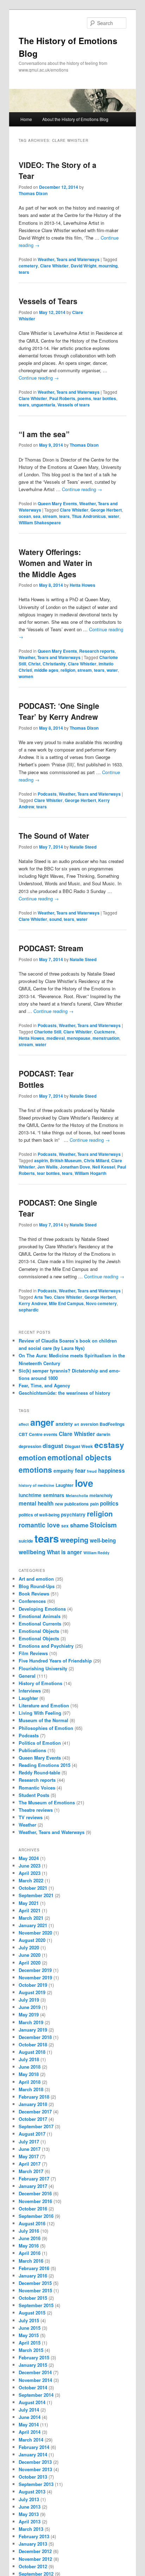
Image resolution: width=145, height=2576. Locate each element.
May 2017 (29, 2156)
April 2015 (30, 2343)
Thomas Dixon (33, 193)
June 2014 (30, 2417)
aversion (89, 1424)
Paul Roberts (62, 398)
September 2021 (36, 1895)
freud (92, 1471)
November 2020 (35, 1933)
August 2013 (32, 2491)
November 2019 (35, 1977)
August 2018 (32, 2052)
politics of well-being (39, 1515)
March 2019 (31, 2022)
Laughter (65, 1485)
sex (65, 1526)
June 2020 (30, 1955)
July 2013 (29, 2499)
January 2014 (33, 2454)
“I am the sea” (44, 434)
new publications (72, 1504)
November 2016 (35, 2201)
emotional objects (80, 1457)
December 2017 (35, 2112)
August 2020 (32, 1940)
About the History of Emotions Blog (75, 119)
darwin (103, 1434)
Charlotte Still (48, 1032)
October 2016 (33, 2209)
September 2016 (36, 2216)
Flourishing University (43, 1668)
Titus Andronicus (89, 516)
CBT (23, 1434)
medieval (56, 1038)
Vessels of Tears (48, 301)
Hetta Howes (83, 585)
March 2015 (31, 2350)
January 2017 (33, 2186)
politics (109, 1503)
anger (42, 1422)
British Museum (66, 1160)
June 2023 (30, 1866)
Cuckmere (105, 1032)
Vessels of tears (74, 405)
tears (24, 272)
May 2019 (29, 2014)
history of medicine (36, 1485)
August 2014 (32, 2402)
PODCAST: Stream (51, 948)
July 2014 (29, 2410)
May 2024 (29, 1858)
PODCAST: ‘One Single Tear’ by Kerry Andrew (59, 711)
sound (55, 919)
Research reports (97, 651)
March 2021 (31, 1918)
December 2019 (35, 1970)
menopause (79, 1038)
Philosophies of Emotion (46, 1728)
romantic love (39, 1525)
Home (26, 119)
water (114, 516)
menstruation (106, 1038)
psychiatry (73, 1515)
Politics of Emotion (40, 1743)
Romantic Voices (37, 1788)
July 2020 (29, 1947)
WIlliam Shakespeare (40, 523)
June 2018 (30, 2067)
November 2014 (35, 2380)
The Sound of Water (54, 835)
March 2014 (31, 2440)
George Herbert (106, 510)
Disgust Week (79, 1446)
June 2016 (30, 2238)
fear (80, 1470)
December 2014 (35, 2372)
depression (30, 1446)
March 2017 (31, 2171)
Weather (27, 1825)
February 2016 (34, 2268)
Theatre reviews (36, 1810)
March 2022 (31, 1880)
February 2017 (34, 2179)
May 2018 (29, 2074)
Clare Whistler (54, 266)
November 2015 (35, 2290)
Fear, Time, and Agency (44, 1385)
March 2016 (31, 2261)
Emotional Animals (40, 1616)
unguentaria (43, 405)
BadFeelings (112, 1424)
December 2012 (35, 2551)
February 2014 (34, 2447)
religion (68, 670)
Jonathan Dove (75, 1167)
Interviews (30, 1691)
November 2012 (35, 2559)
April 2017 (30, 2164)
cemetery (28, 266)
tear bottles (105, 398)
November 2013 (35, 2469)
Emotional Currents (40, 1624)
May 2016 (29, 2246)
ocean (25, 516)
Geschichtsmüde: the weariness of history (64, 1393)
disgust (53, 1446)
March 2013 (31, 2529)
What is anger (64, 1552)
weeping (74, 1540)
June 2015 (30, 2328)
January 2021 (33, 1925)
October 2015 (33, 2298)
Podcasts (47, 794)
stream (50, 516)
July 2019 (29, 2000)
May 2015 (29, 2335)
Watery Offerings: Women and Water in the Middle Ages (55, 563)
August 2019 (32, 1992)
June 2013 (30, 2507)
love (84, 1483)
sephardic (29, 1310)
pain (94, 1504)
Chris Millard (96, 1160)
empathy (64, 1471)
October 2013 (33, 2477)
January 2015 (33, 2365)
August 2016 (32, 2223)
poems (84, 398)
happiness (112, 1471)
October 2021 (33, 1888)
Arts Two (43, 1297)
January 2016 (33, 2276)
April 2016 (30, 2253)
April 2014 (30, 2432)
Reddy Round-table (39, 1772)
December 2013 (35, 2462)
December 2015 (35, 2283)
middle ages (46, 670)
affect (24, 1424)
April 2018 (30, 2082)
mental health (36, 1503)
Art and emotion (36, 1579)
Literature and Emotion (44, 1705)
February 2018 (34, 2097)
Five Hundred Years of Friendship (55, 1661)
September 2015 (36, 2305)
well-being (103, 1540)
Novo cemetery (101, 1303)
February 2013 (34, 2536)
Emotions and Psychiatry (46, 1646)
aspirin (41, 1160)
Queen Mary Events (57, 503)
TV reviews (31, 1817)
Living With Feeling (40, 1713)
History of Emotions (40, 1683)
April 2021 (30, 1910)
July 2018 (29, 2059)
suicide (26, 1541)
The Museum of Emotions (47, 1802)
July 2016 (29, 2231)
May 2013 (29, 2514)
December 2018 (35, 2037)
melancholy (101, 1495)
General (27, 1676)
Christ (34, 664)
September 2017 (36, 2126)
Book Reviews (34, 1594)
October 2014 (33, 2387)
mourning (108, 266)
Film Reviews (33, 1653)
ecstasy (109, 1445)
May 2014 (29, 2424)
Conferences (32, 1601)
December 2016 (35, 2193)
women (26, 676)
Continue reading (39, 378)
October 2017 (33, 2119)
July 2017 (29, 2141)
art (77, 1424)
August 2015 (32, 2313)
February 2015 (34, 2357)
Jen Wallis (48, 1167)
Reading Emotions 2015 (45, 1765)
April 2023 (30, 1873)
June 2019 (30, 2007)
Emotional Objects (39, 1631)
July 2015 (29, 2320)
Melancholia (77, 1495)
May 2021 (29, 1903)
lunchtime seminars (42, 1495)
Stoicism (103, 1525)
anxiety (64, 1424)
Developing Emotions (42, 1609)
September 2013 (36, 2484)
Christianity (54, 664)
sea (37, 516)
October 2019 (33, 1985)
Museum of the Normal (43, 1720)
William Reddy (96, 1553)
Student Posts (34, 1795)
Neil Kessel (104, 1167)
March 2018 (31, 2089)
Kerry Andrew (33, 1303)
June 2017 (30, 2149)
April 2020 (30, 1963)
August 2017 (32, 2134)
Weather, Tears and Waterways (69, 259)
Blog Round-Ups (37, 1586)
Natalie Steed (83, 847)
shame (79, 1525)
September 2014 (36, 2395)
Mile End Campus (66, 1303)
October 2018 (33, 2044)
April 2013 (30, 2521)
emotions (35, 1470)
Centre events (43, 1434)
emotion (32, 1457)
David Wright (84, 266)
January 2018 (33, 2104)
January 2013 (33, 2544)
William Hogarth (90, 1173)
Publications (32, 1750)
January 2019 (33, 2030)
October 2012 (33, 2566)
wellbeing (32, 1552)
